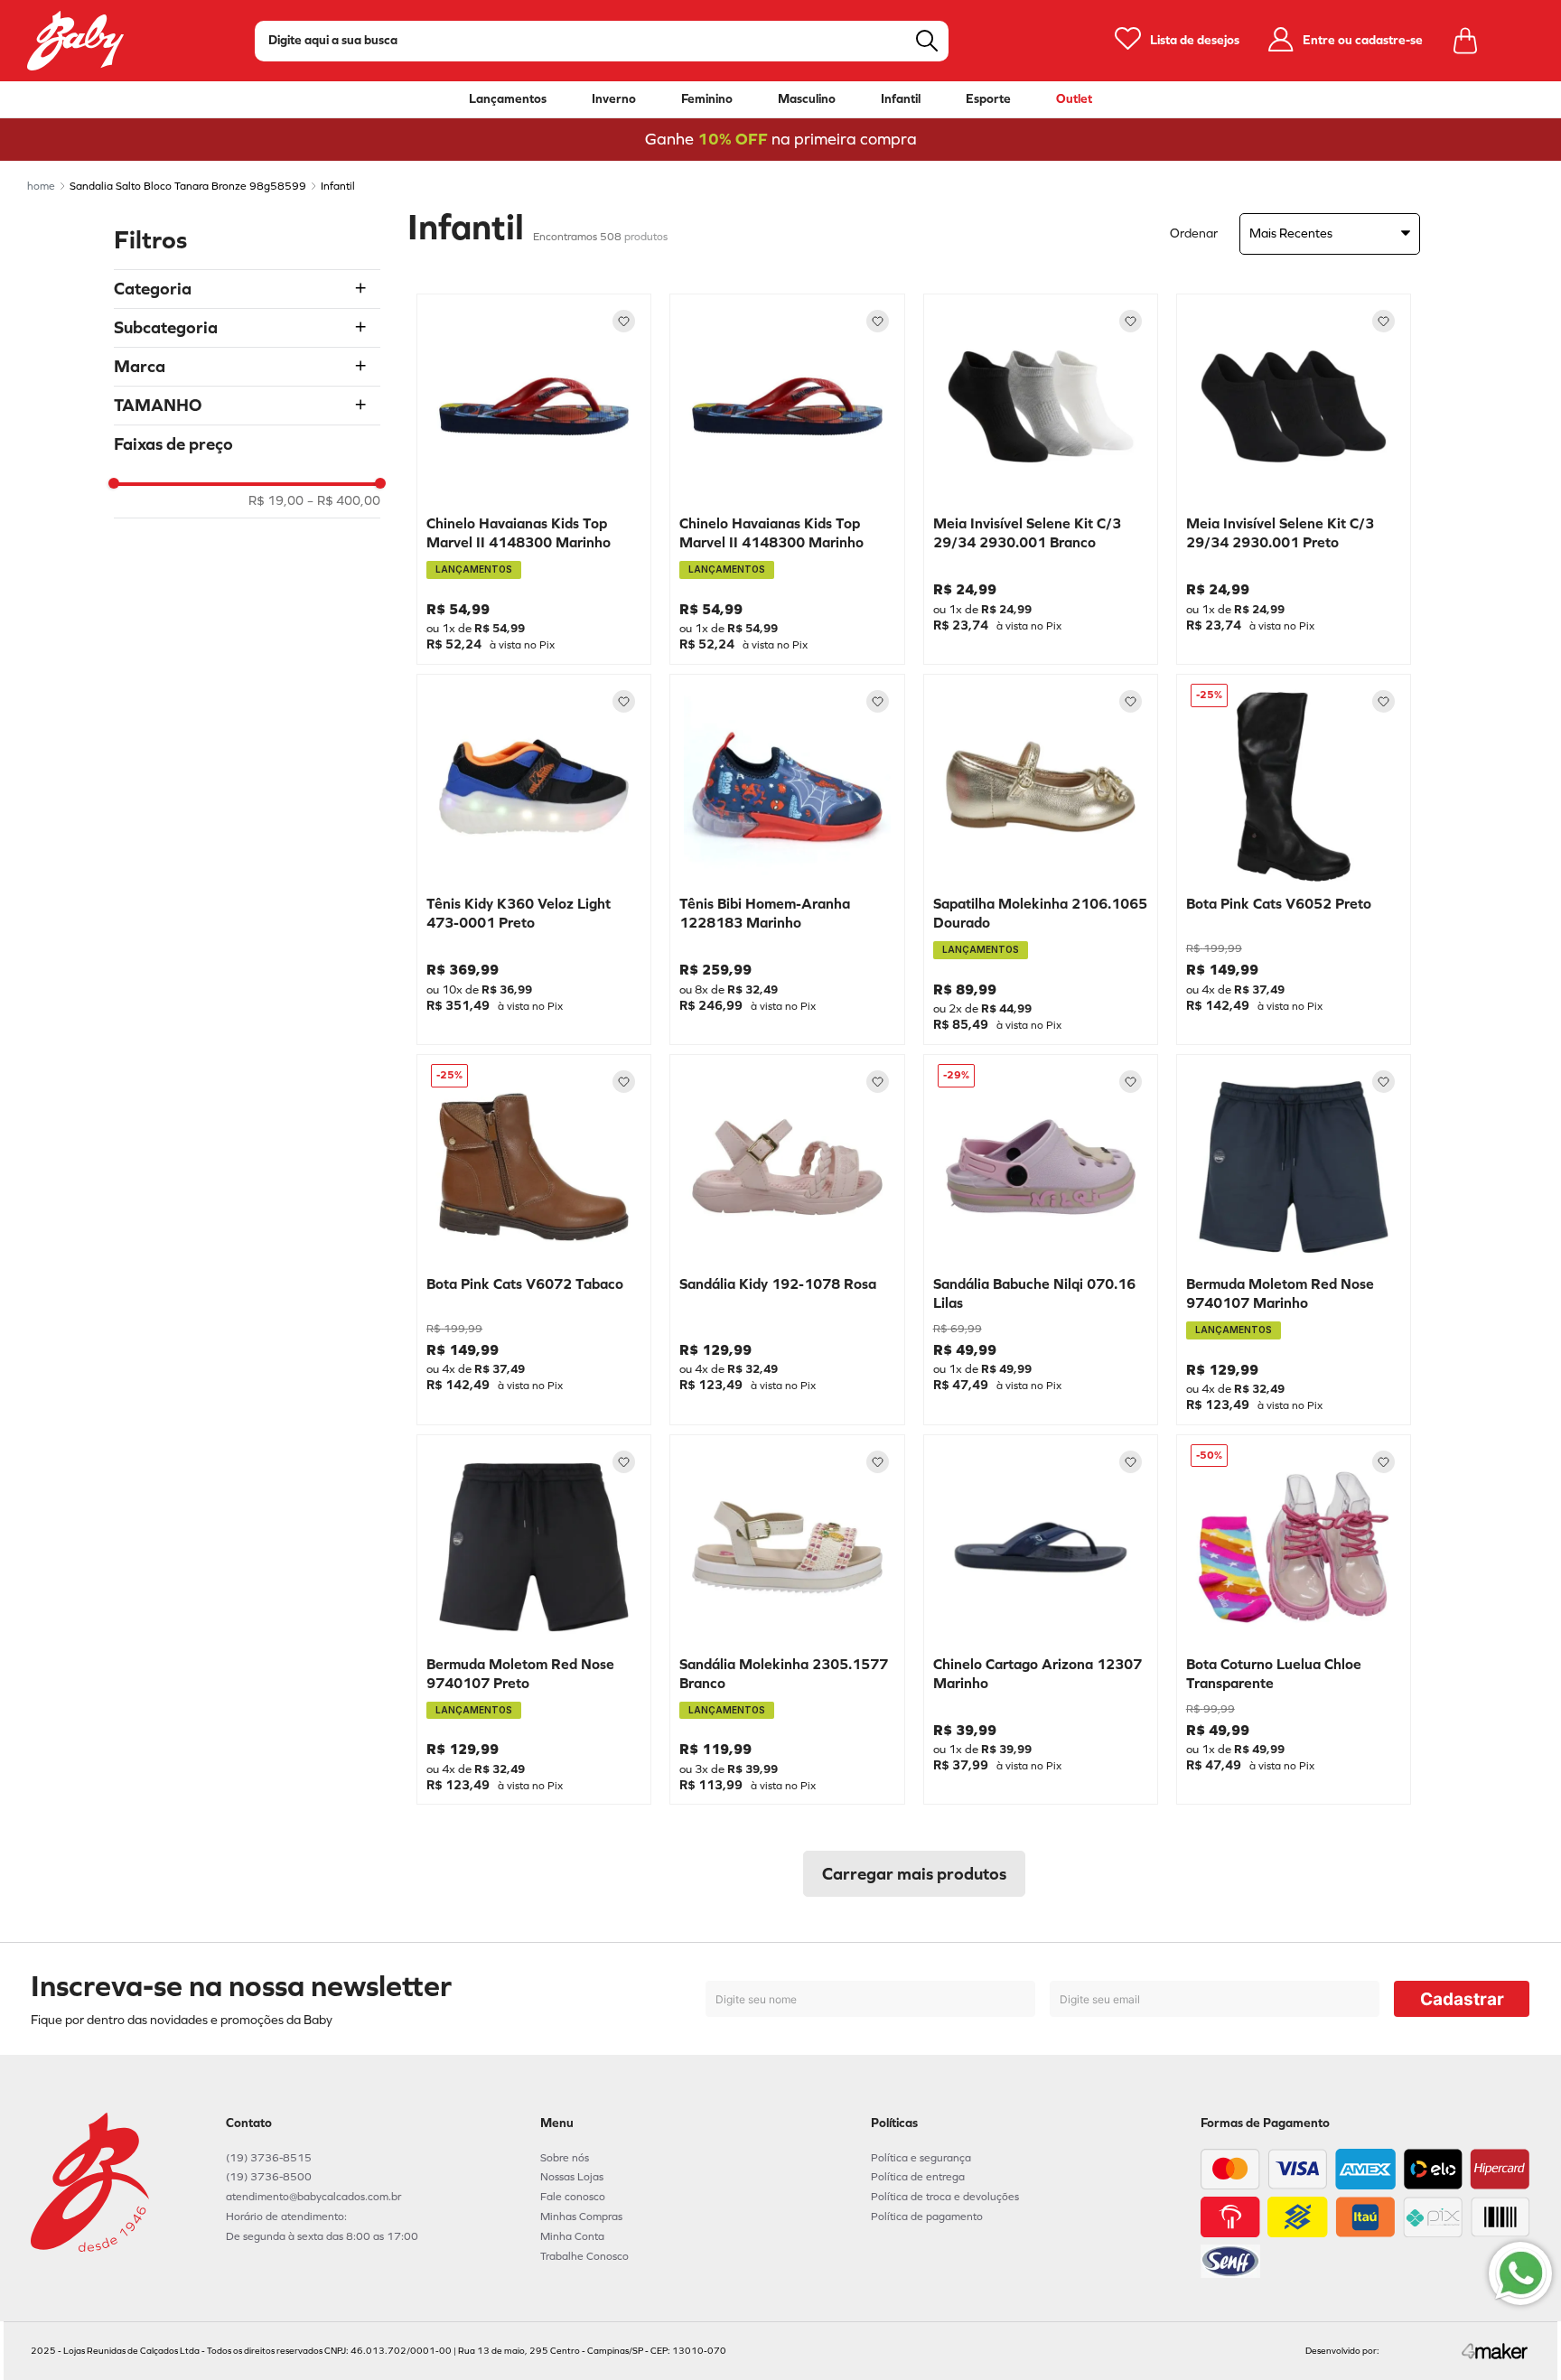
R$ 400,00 (344, 501)
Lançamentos (508, 99)
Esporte (988, 99)
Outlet (1074, 99)
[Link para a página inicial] (41, 186)
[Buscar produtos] (927, 41)
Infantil (901, 99)
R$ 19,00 (276, 501)
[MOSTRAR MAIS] (914, 1874)
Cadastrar (1462, 1999)
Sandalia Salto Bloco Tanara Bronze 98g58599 (188, 186)
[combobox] (602, 41)
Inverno (614, 99)
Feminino (707, 99)
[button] (247, 289)
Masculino (807, 99)
